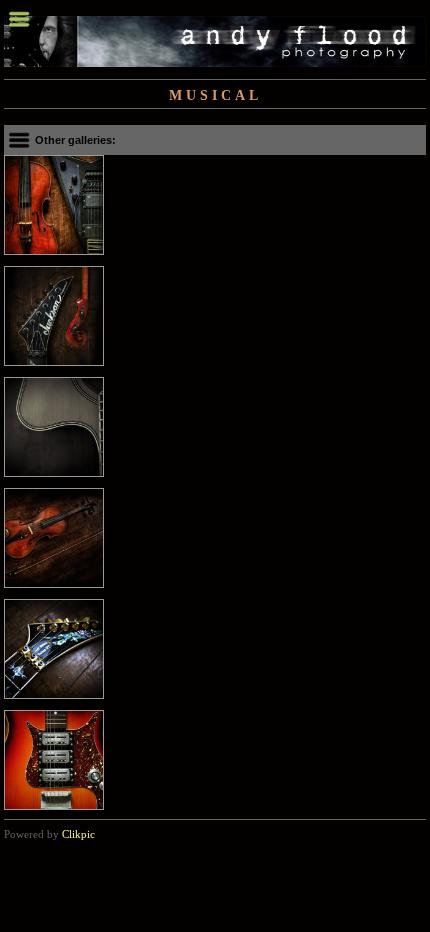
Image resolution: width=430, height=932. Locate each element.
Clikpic (78, 834)
